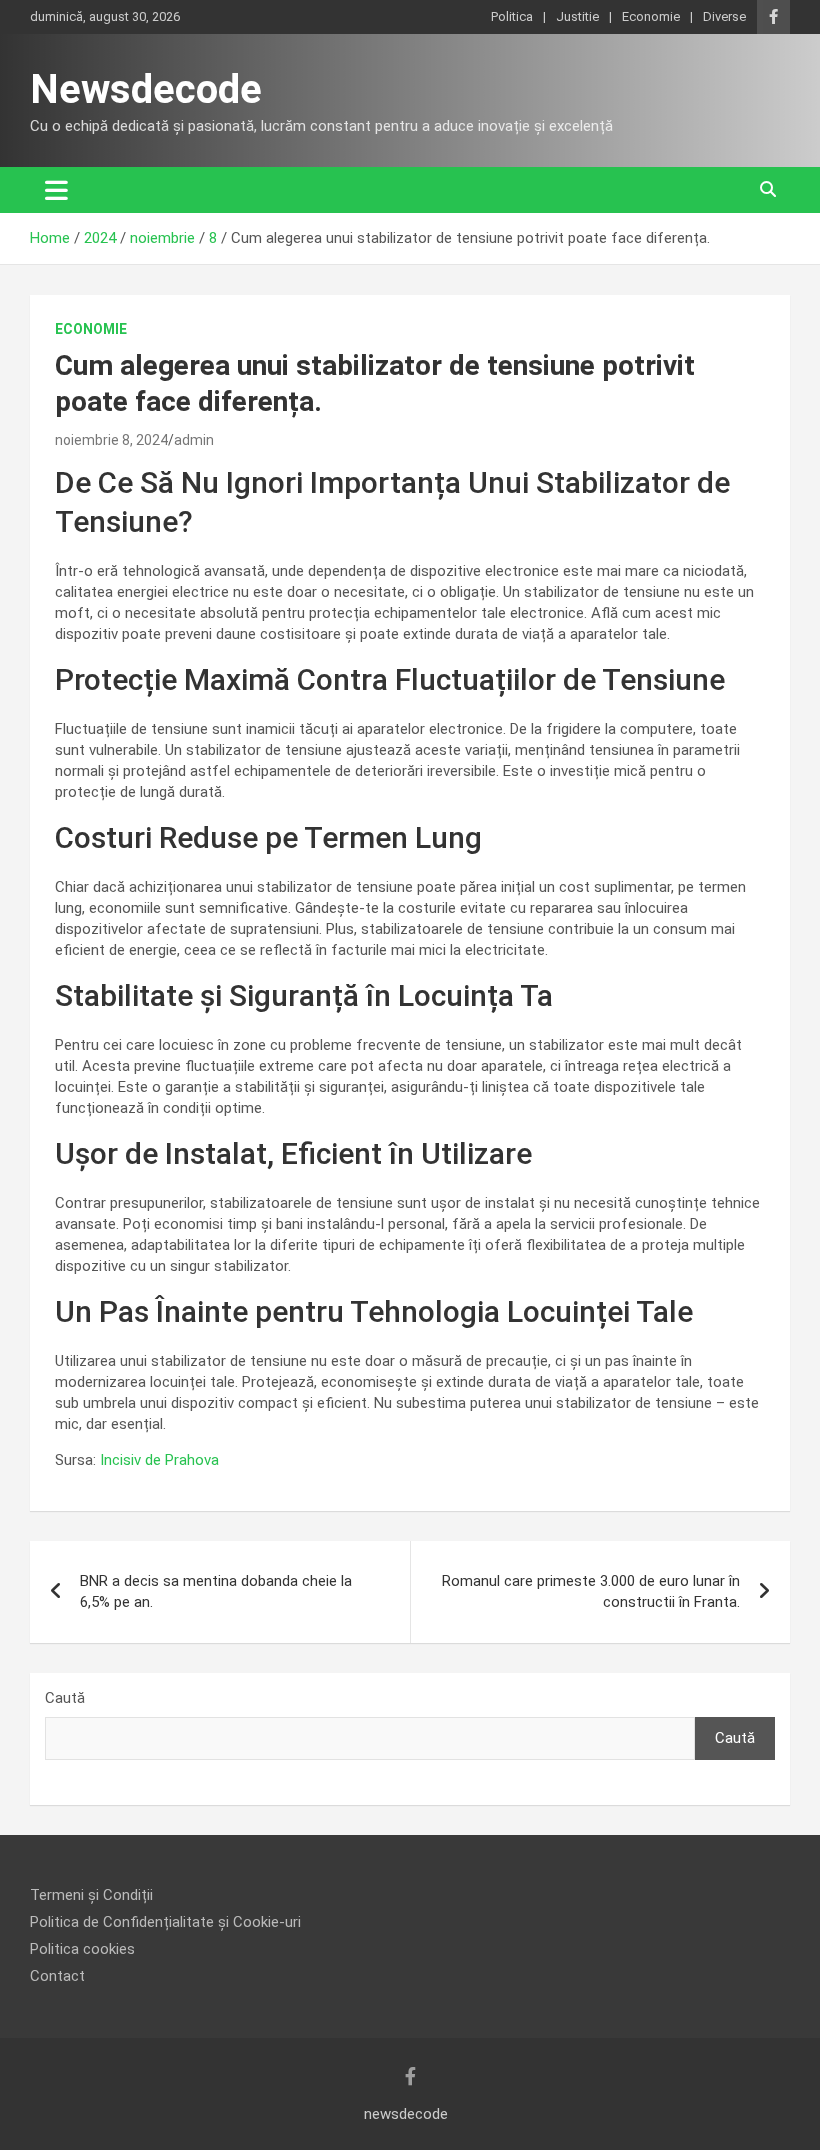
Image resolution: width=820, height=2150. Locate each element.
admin (194, 440)
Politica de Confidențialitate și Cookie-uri (165, 1922)
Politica (512, 16)
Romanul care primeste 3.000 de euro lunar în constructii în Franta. (591, 1591)
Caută (65, 1698)
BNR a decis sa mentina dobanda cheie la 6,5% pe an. (216, 1591)
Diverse (724, 16)
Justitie (577, 16)
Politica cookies (82, 1949)
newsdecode (406, 2114)
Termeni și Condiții (91, 1895)
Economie (651, 16)
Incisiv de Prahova (159, 1460)
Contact (57, 1976)
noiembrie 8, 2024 (111, 440)
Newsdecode (146, 89)
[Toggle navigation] (56, 190)
